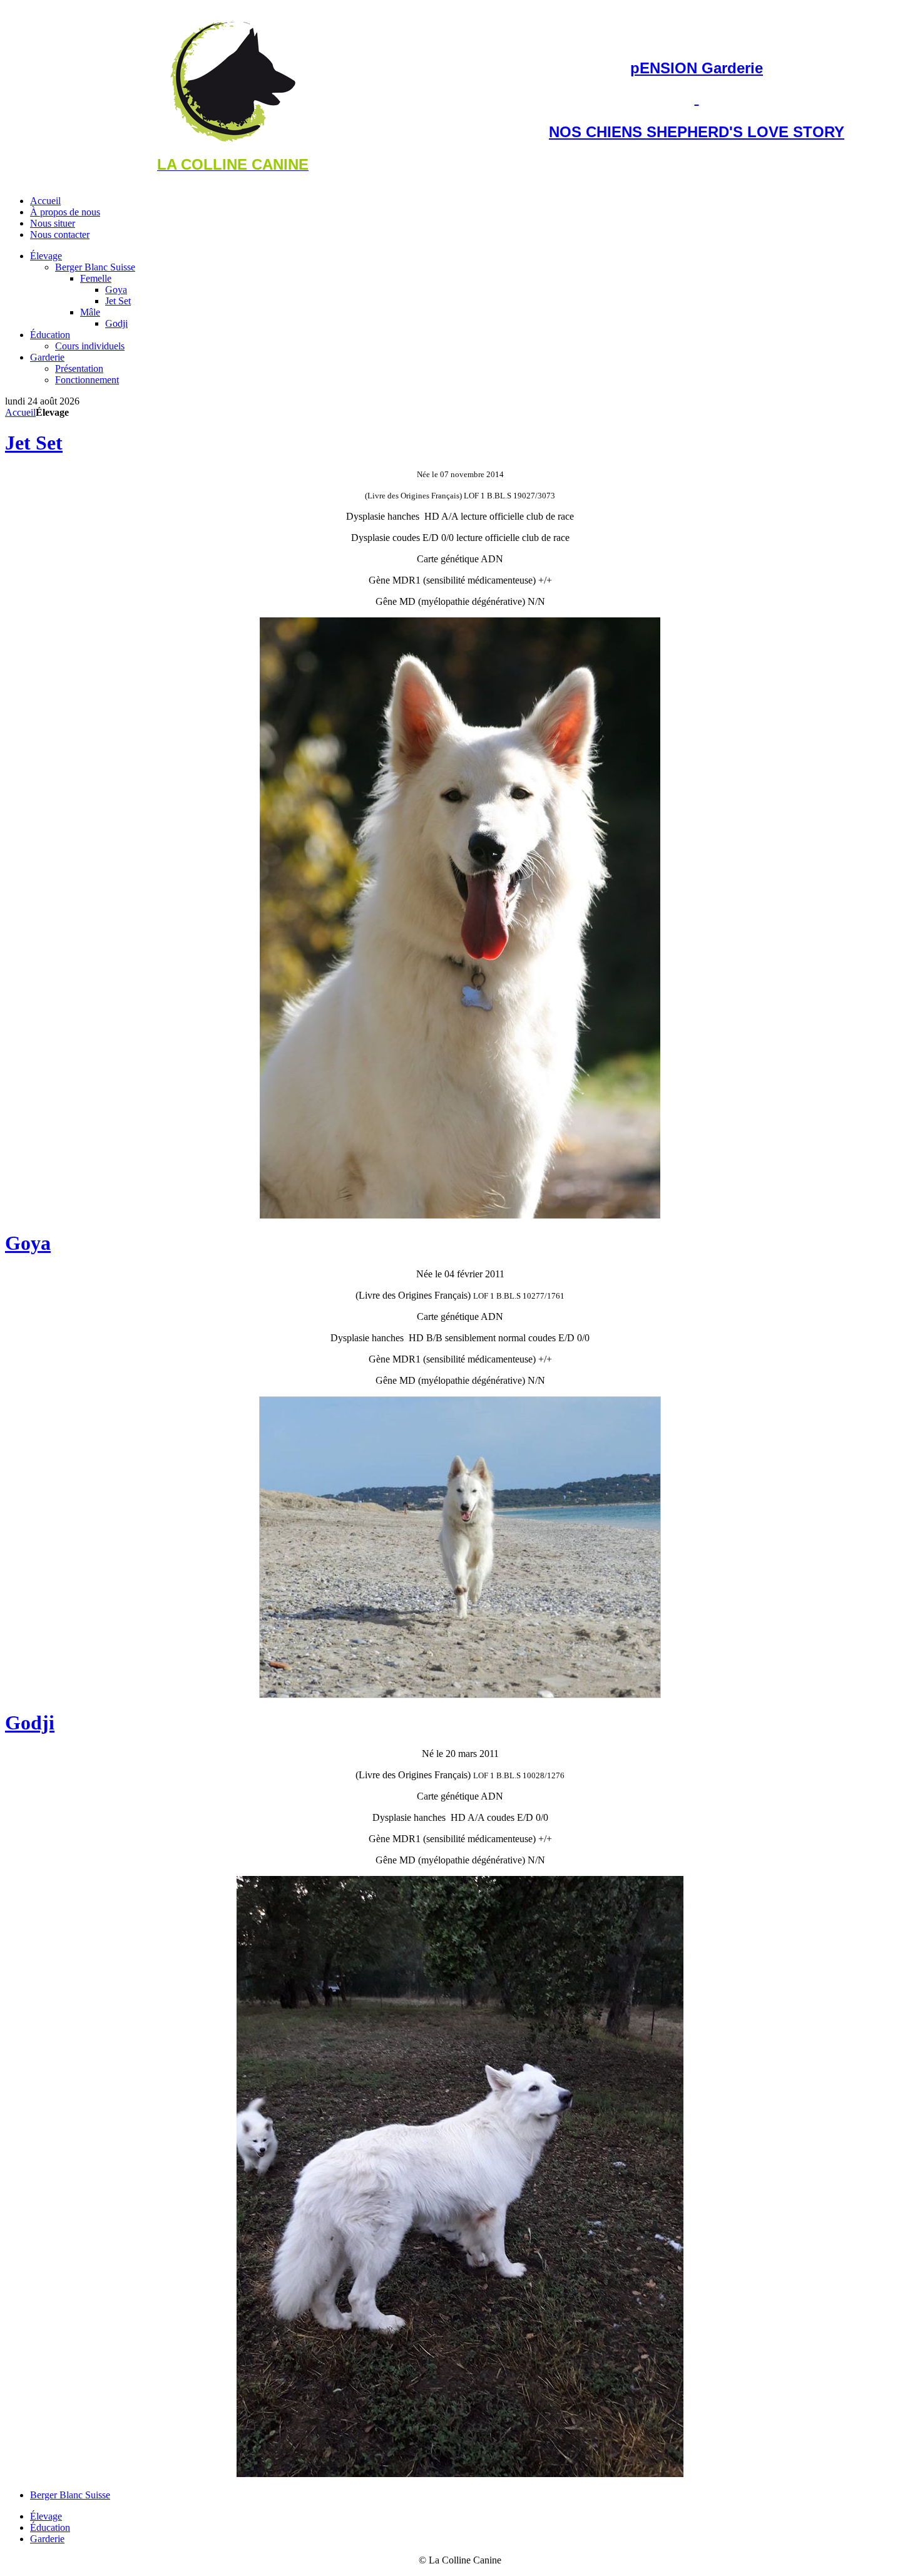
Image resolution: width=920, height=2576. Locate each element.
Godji (30, 1723)
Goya (28, 1243)
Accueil (20, 412)
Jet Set (34, 443)
